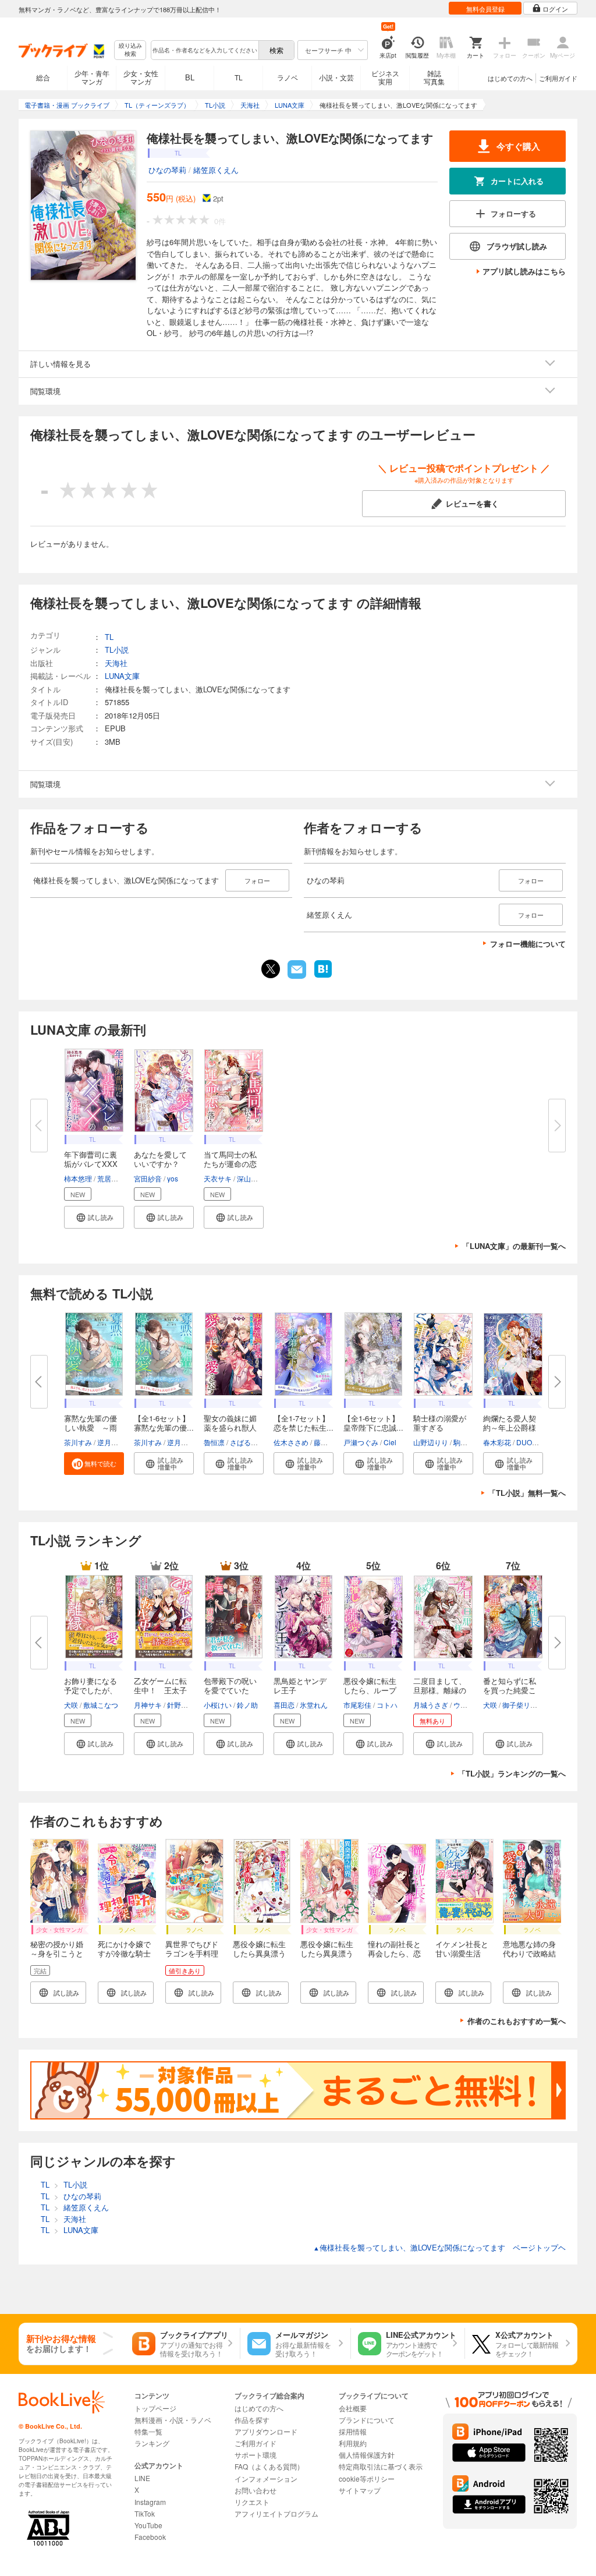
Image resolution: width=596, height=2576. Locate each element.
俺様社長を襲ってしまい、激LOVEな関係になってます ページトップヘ (439, 2247)
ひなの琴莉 (167, 170)
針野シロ (181, 1705)
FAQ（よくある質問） (269, 2466)
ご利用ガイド (558, 78)
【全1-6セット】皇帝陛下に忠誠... (373, 1423)
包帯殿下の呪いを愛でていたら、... (230, 1690)
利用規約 (353, 2443)
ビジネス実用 (385, 77)
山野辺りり (431, 1442)
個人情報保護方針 (367, 2455)
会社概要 (353, 2408)
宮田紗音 (148, 1178)
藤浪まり (328, 1442)
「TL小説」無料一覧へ (527, 1493)
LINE (142, 2478)
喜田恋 (284, 1705)
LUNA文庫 (122, 676)
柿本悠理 (78, 1178)
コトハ (387, 1705)
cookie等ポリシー (367, 2478)
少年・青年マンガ (92, 77)
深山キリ (251, 1178)
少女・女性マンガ (141, 77)
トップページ (155, 2408)
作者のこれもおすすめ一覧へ (517, 2021)
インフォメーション (266, 2478)
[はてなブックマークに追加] (323, 976)
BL (190, 77)
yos (173, 1178)
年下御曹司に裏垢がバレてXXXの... (91, 1164)
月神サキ (148, 1705)
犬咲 (71, 1705)
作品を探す (252, 2420)
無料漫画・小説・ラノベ (173, 2420)
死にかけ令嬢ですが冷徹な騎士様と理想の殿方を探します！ (124, 1958)
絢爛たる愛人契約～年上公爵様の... (510, 1427)
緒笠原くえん (216, 170)
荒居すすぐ (115, 1178)
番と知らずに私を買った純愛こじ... (510, 1690)
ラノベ (288, 77)
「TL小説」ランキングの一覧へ (512, 1773)
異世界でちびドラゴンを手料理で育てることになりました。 (192, 1958)
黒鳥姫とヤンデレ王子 (300, 1685)
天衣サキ (218, 1178)
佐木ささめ (291, 1442)
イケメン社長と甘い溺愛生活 (462, 1949)
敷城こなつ (101, 1705)
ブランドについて (367, 2420)
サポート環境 (256, 2455)
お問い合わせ (256, 2490)
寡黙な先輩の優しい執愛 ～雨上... (91, 1427)
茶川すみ (78, 1442)
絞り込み (130, 50)
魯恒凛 (214, 1442)
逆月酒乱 (111, 1442)
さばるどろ (247, 1442)
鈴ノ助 (247, 1705)
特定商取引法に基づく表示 (381, 2466)
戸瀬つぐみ (361, 1442)
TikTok (145, 2513)
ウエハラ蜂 (471, 1705)
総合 (43, 77)
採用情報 (353, 2431)
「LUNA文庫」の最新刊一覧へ (514, 1246)
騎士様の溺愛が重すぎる (440, 1423)
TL (239, 77)
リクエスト (252, 2502)
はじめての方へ (510, 78)
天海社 (116, 663)
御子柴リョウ (523, 1705)
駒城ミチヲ (471, 1442)
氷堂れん (314, 1705)
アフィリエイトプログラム (276, 2513)
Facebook (150, 2537)
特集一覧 (148, 2431)
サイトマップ (360, 2490)
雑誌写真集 (434, 77)
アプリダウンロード (266, 2431)
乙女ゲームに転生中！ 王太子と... (160, 1690)
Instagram (150, 2502)
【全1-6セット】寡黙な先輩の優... (164, 1423)
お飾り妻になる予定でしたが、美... (91, 1690)
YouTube (148, 2525)
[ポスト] (271, 969)
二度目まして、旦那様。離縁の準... (440, 1690)
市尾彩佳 (357, 1705)
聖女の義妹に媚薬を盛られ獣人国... (230, 1427)
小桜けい (218, 1705)
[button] (94, 1217)
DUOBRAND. (538, 1442)
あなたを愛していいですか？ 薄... (160, 1164)
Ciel (390, 1442)
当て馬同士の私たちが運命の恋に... (230, 1164)
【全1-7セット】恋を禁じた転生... (304, 1423)
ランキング (152, 2443)
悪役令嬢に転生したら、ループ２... (370, 1690)
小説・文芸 (336, 77)
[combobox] (204, 50)
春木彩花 (497, 1442)
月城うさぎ (431, 1705)
